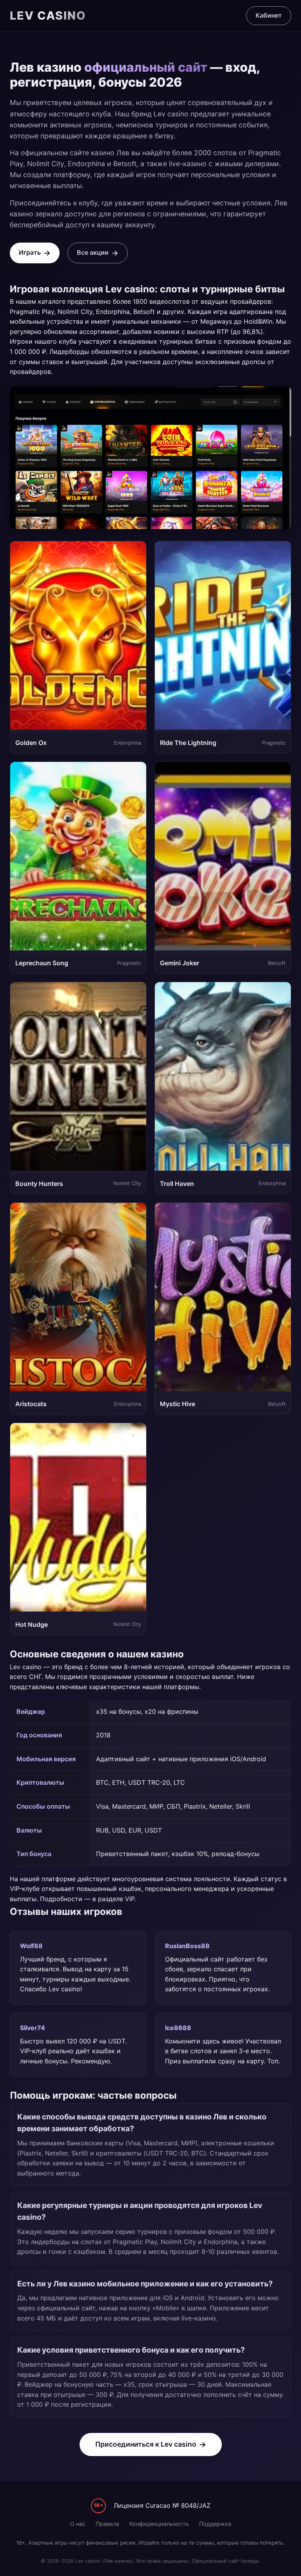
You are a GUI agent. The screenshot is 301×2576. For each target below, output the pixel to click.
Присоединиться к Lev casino (146, 2444)
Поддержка (215, 2524)
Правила (107, 2524)
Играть (30, 252)
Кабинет (269, 15)
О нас (78, 2524)
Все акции (93, 252)
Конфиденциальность (159, 2524)
